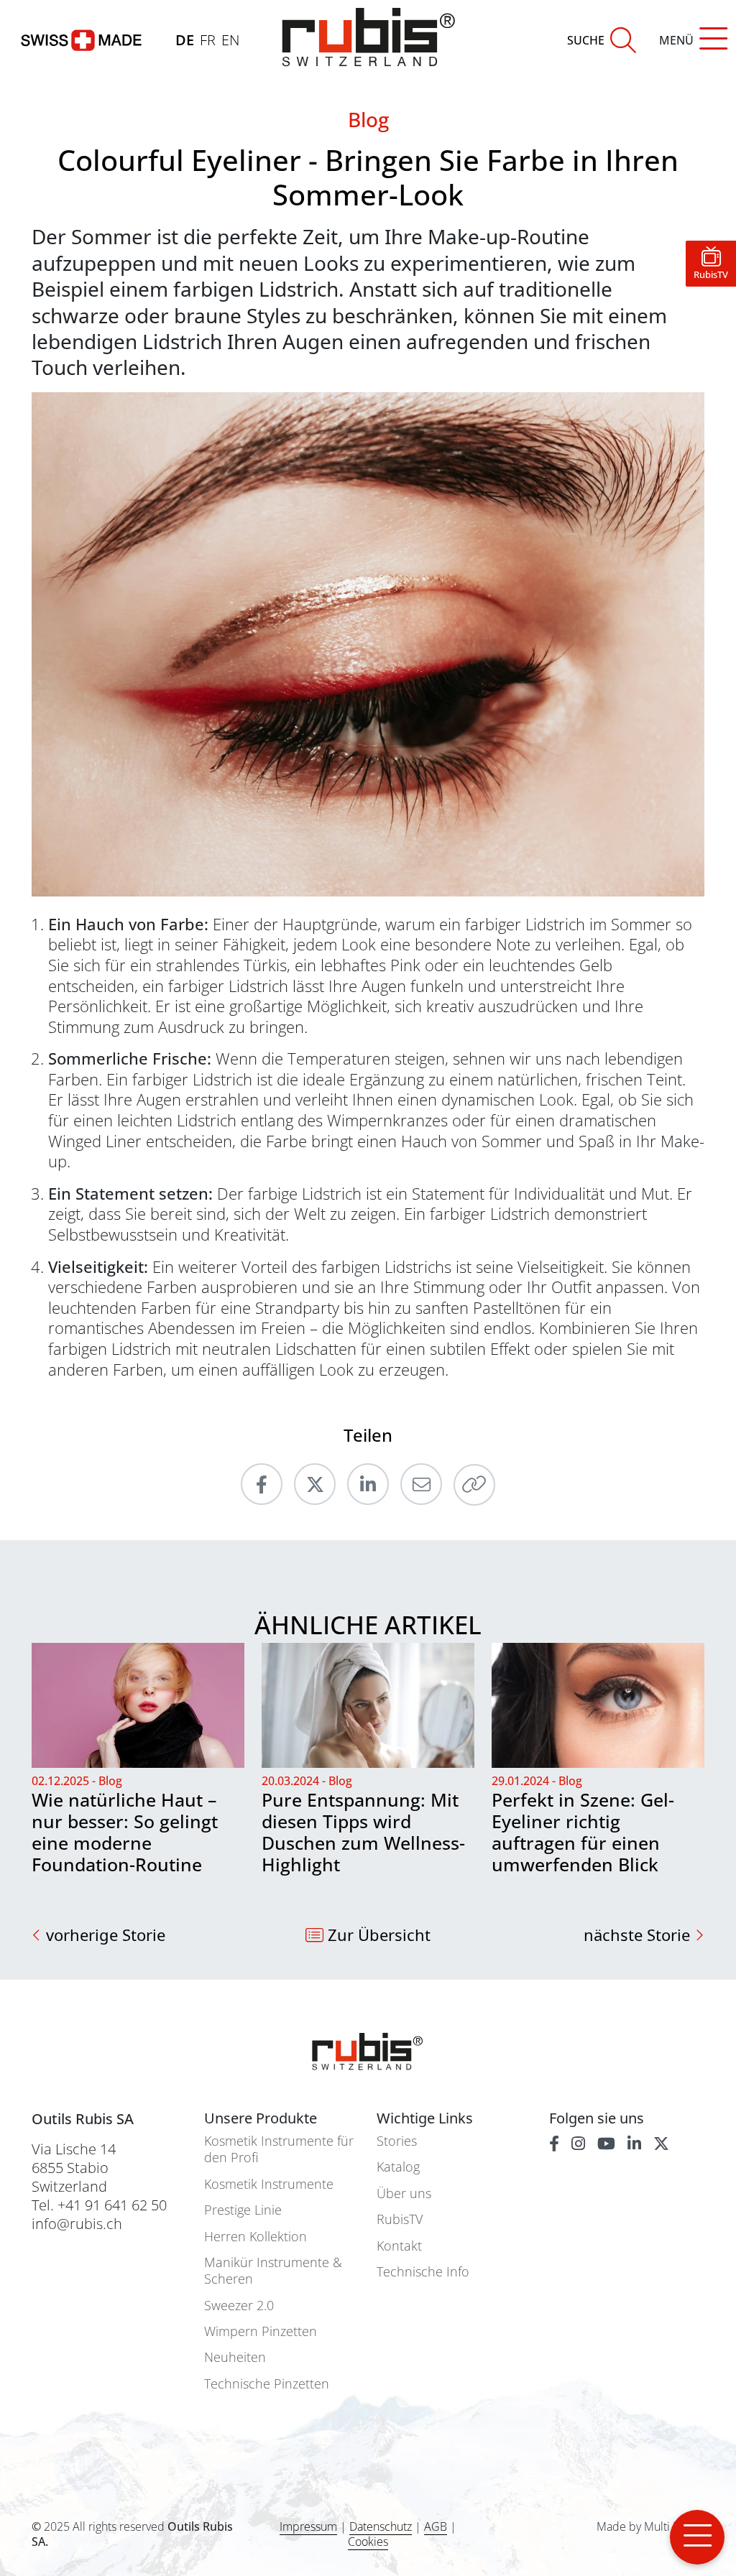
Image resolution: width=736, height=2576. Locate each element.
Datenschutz (381, 2526)
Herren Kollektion (256, 2237)
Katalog (398, 2167)
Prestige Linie (243, 2210)
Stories (397, 2141)
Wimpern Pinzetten (261, 2331)
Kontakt (399, 2246)
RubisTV (400, 2219)
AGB (436, 2526)
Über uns (404, 2193)
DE (185, 40)
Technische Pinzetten (267, 2384)
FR (208, 40)
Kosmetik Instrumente (269, 2184)
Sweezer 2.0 (239, 2306)
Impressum (308, 2526)
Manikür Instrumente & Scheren (273, 2271)
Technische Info (423, 2272)
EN (230, 40)
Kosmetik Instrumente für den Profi (279, 2149)
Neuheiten (235, 2357)
